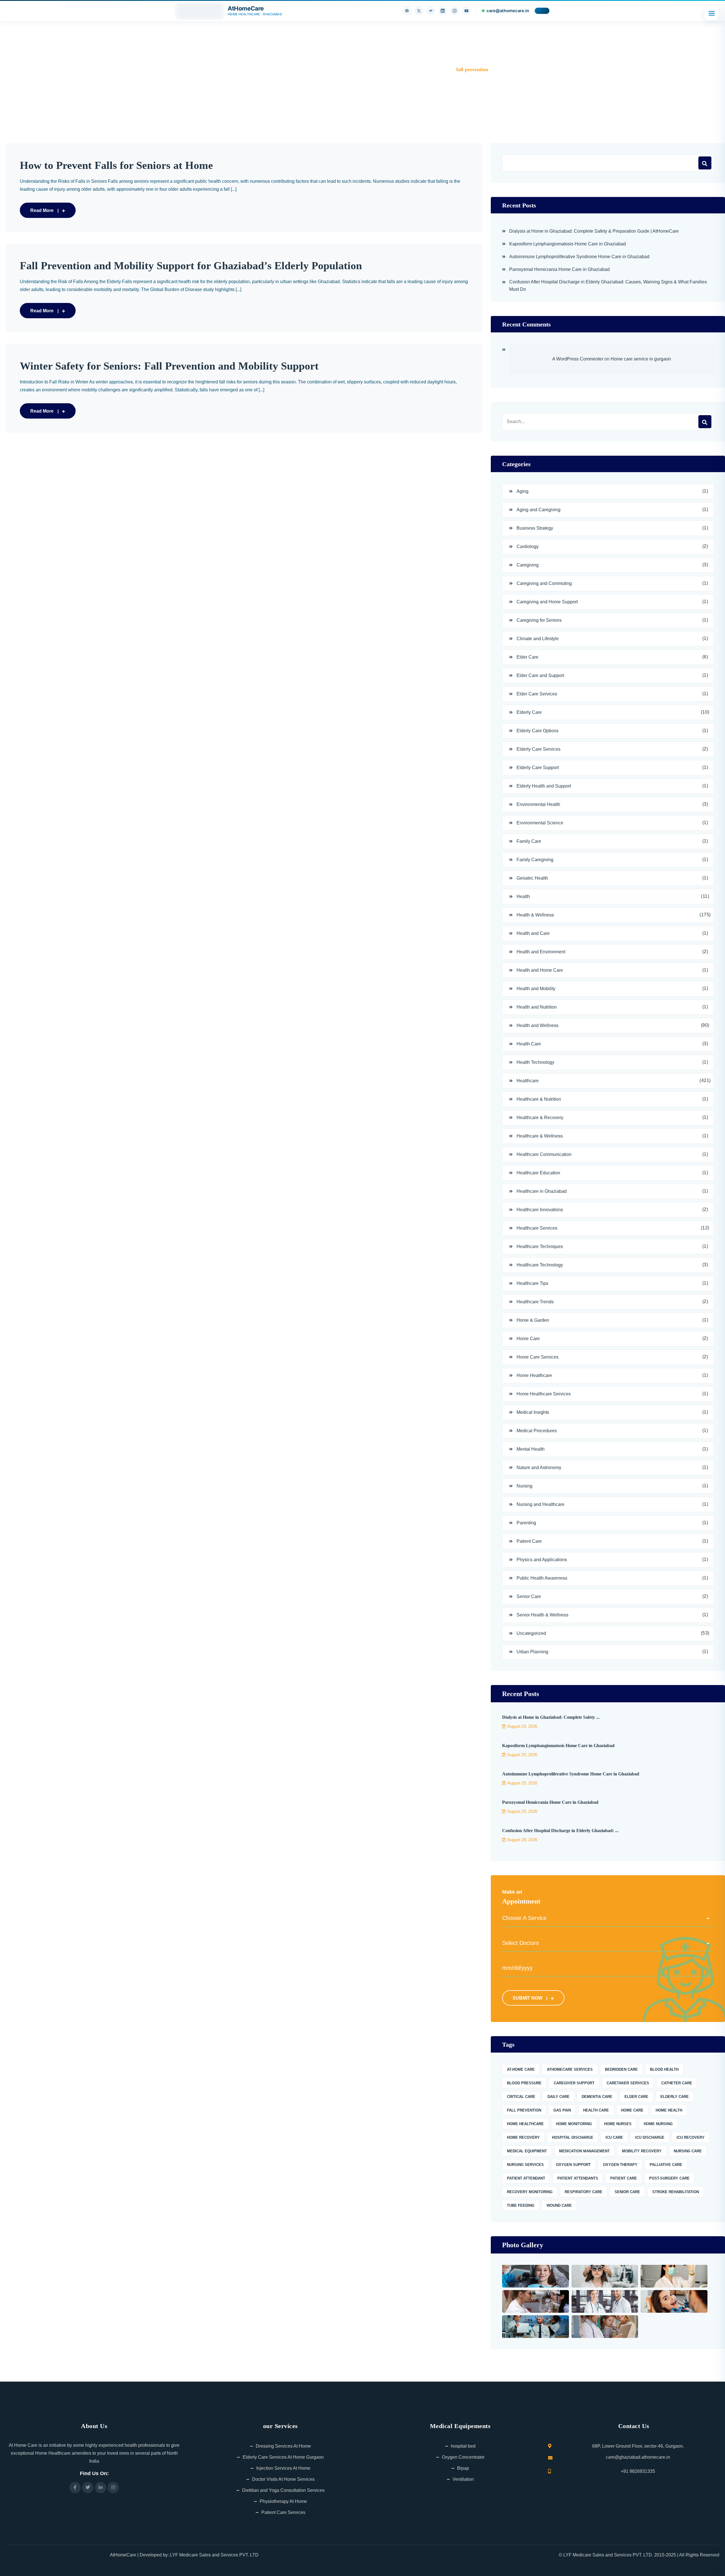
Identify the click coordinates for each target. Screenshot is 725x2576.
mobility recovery (642, 2151)
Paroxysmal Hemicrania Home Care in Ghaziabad (559, 269)
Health (523, 896)
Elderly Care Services (539, 749)
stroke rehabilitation (676, 2192)
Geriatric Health (532, 878)
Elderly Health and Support (544, 786)
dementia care (597, 2097)
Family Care (529, 841)
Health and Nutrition (537, 1007)
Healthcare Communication (544, 1154)
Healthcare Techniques (540, 1246)
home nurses (618, 2124)
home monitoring (574, 2124)
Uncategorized (531, 1633)
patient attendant (526, 2178)
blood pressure (524, 2083)
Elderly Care (529, 712)
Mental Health (531, 1449)
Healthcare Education (538, 1173)
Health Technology (535, 1062)
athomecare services (570, 2069)
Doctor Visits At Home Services (283, 2479)
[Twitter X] (419, 11)
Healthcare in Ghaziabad (542, 1191)
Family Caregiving (535, 860)
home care (632, 2110)
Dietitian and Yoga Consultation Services (283, 2490)
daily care (558, 2097)
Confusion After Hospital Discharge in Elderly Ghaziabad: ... (560, 1831)
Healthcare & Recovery (540, 1118)
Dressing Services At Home (283, 2446)
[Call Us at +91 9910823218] (542, 11)
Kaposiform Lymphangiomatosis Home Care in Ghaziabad (568, 244)
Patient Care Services (283, 2512)
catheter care (677, 2083)
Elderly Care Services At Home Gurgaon (283, 2457)
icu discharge (650, 2137)
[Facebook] (407, 11)
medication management (584, 2151)
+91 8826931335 (638, 2471)
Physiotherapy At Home (283, 2501)
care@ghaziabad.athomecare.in (638, 2457)
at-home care (521, 2069)
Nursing (524, 1486)
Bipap (463, 2468)
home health (669, 2110)
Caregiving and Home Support (547, 602)
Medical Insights (533, 1412)
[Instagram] (455, 11)
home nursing (658, 2124)
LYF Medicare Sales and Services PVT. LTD (214, 2555)
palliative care (666, 2165)
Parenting (526, 1523)
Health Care (529, 1044)
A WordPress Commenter (578, 359)
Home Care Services (538, 1357)
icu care (614, 2137)
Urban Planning (532, 1652)
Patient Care (529, 1541)
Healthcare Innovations (540, 1210)
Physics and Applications (542, 1560)
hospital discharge (573, 2137)
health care (596, 2110)
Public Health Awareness (542, 1578)
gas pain (562, 2110)
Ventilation (463, 2479)
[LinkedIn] (443, 11)
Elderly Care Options (538, 731)
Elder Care (527, 657)
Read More (42, 210)
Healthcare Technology (540, 1265)
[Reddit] (431, 11)
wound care (559, 2205)
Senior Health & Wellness (542, 1615)
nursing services (525, 2165)
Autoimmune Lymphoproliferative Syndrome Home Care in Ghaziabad (579, 257)
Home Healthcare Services (544, 1394)
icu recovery (691, 2137)
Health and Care (533, 933)
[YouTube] (466, 11)
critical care (521, 2097)
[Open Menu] (712, 13)
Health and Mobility (536, 989)
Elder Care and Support (540, 675)
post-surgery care (669, 2178)
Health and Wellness (538, 1025)
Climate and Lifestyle (538, 639)
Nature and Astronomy (539, 1468)
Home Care (528, 1339)
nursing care (688, 2151)
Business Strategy (535, 528)
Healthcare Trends (535, 1302)
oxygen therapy (620, 2165)
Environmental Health (538, 804)
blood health (664, 2069)
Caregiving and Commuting (544, 583)
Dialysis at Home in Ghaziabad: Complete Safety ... (551, 1717)
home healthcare (525, 2124)
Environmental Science (540, 823)
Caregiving (528, 565)
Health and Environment (541, 952)
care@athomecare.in (508, 11)
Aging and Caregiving (539, 510)
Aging (523, 491)
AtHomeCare (123, 2555)
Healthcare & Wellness (540, 1136)
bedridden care (621, 2069)
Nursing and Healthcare (540, 1504)
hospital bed (463, 2446)
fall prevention (524, 2110)
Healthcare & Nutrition (539, 1099)
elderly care (675, 2097)
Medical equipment (527, 2151)
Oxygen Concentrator (463, 2457)
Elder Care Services (537, 694)
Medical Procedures (537, 1431)
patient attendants (578, 2178)
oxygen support (573, 2165)
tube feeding (521, 2205)
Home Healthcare (534, 1375)
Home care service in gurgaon (641, 359)
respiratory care (584, 2192)
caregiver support (574, 2083)
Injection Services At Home (283, 2468)
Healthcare (528, 1081)
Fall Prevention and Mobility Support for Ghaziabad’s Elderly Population (191, 266)
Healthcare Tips (532, 1283)
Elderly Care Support (538, 768)
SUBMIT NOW (527, 1998)
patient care (624, 2178)
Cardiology (528, 547)
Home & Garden (533, 1320)
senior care (627, 2192)
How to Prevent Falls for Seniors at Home (116, 165)
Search (705, 163)
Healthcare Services (537, 1228)
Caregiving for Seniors (539, 620)
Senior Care (529, 1596)
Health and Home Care (540, 970)
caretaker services (628, 2083)
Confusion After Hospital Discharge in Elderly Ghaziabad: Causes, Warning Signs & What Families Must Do (608, 286)
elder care (636, 2097)
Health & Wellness (535, 915)
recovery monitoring (530, 2192)
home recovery (523, 2137)
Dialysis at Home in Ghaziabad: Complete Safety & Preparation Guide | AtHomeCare (594, 231)
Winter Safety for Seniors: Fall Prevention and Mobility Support (169, 366)
